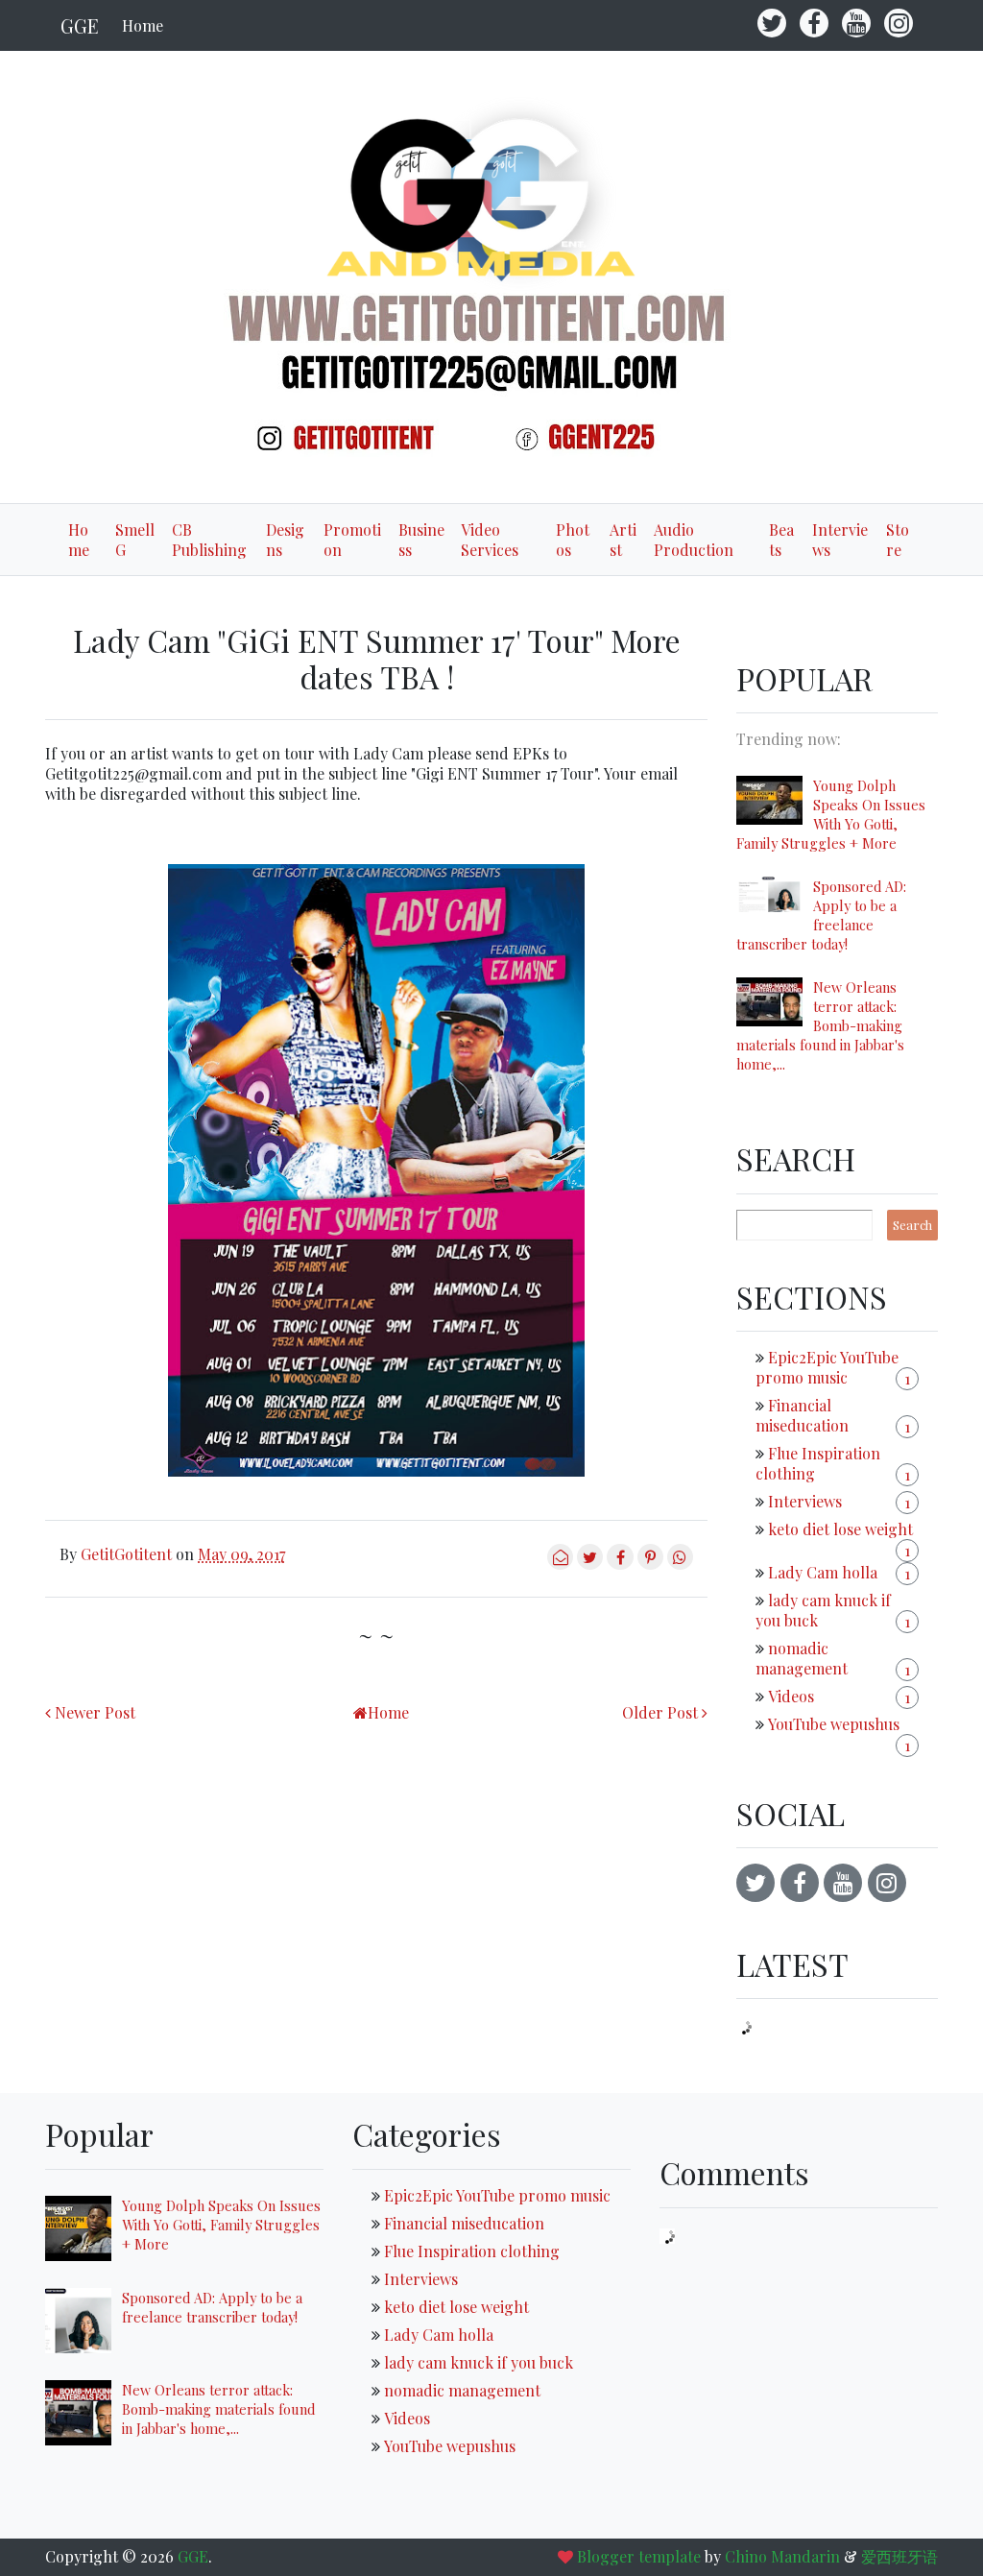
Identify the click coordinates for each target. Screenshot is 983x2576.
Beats (781, 540)
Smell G (135, 540)
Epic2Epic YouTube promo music (827, 1367)
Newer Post (95, 1712)
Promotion (352, 540)
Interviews (840, 540)
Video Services (490, 540)
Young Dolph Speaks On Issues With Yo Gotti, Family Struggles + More (831, 814)
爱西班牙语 (899, 2556)
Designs (285, 540)
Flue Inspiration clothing (472, 2251)
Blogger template (639, 2556)
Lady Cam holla (823, 1572)
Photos (573, 540)
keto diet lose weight (840, 1529)
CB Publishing (209, 540)
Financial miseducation (802, 1415)
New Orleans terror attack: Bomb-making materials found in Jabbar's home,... (820, 1025)
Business (421, 540)
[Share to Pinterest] (650, 1564)
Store (898, 540)
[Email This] (560, 1564)
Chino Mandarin (782, 2556)
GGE (80, 25)
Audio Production (694, 540)
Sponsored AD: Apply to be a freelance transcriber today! (821, 915)
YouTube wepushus (834, 1724)
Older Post (660, 1712)
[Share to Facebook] (620, 1564)
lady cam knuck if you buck (479, 2362)
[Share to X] (590, 1564)
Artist (623, 540)
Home (143, 25)
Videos (791, 1696)
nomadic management (802, 1658)
